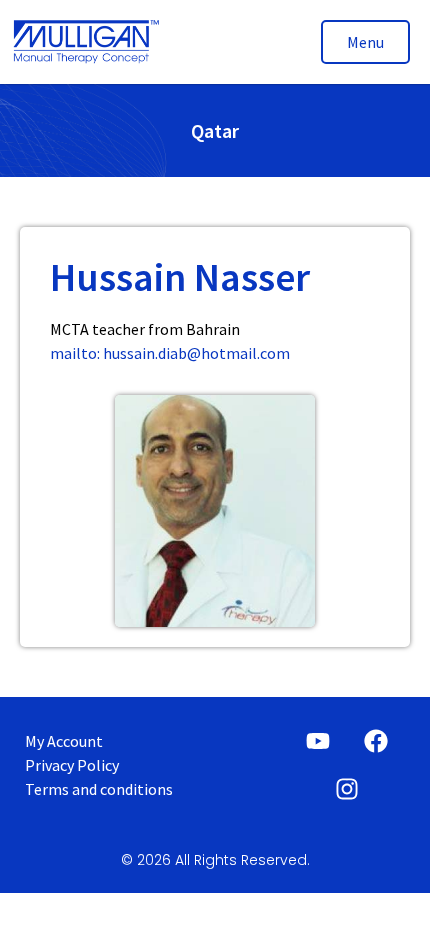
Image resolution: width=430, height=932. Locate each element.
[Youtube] (318, 741)
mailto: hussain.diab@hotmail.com (170, 353)
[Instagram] (347, 789)
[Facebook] (376, 741)
